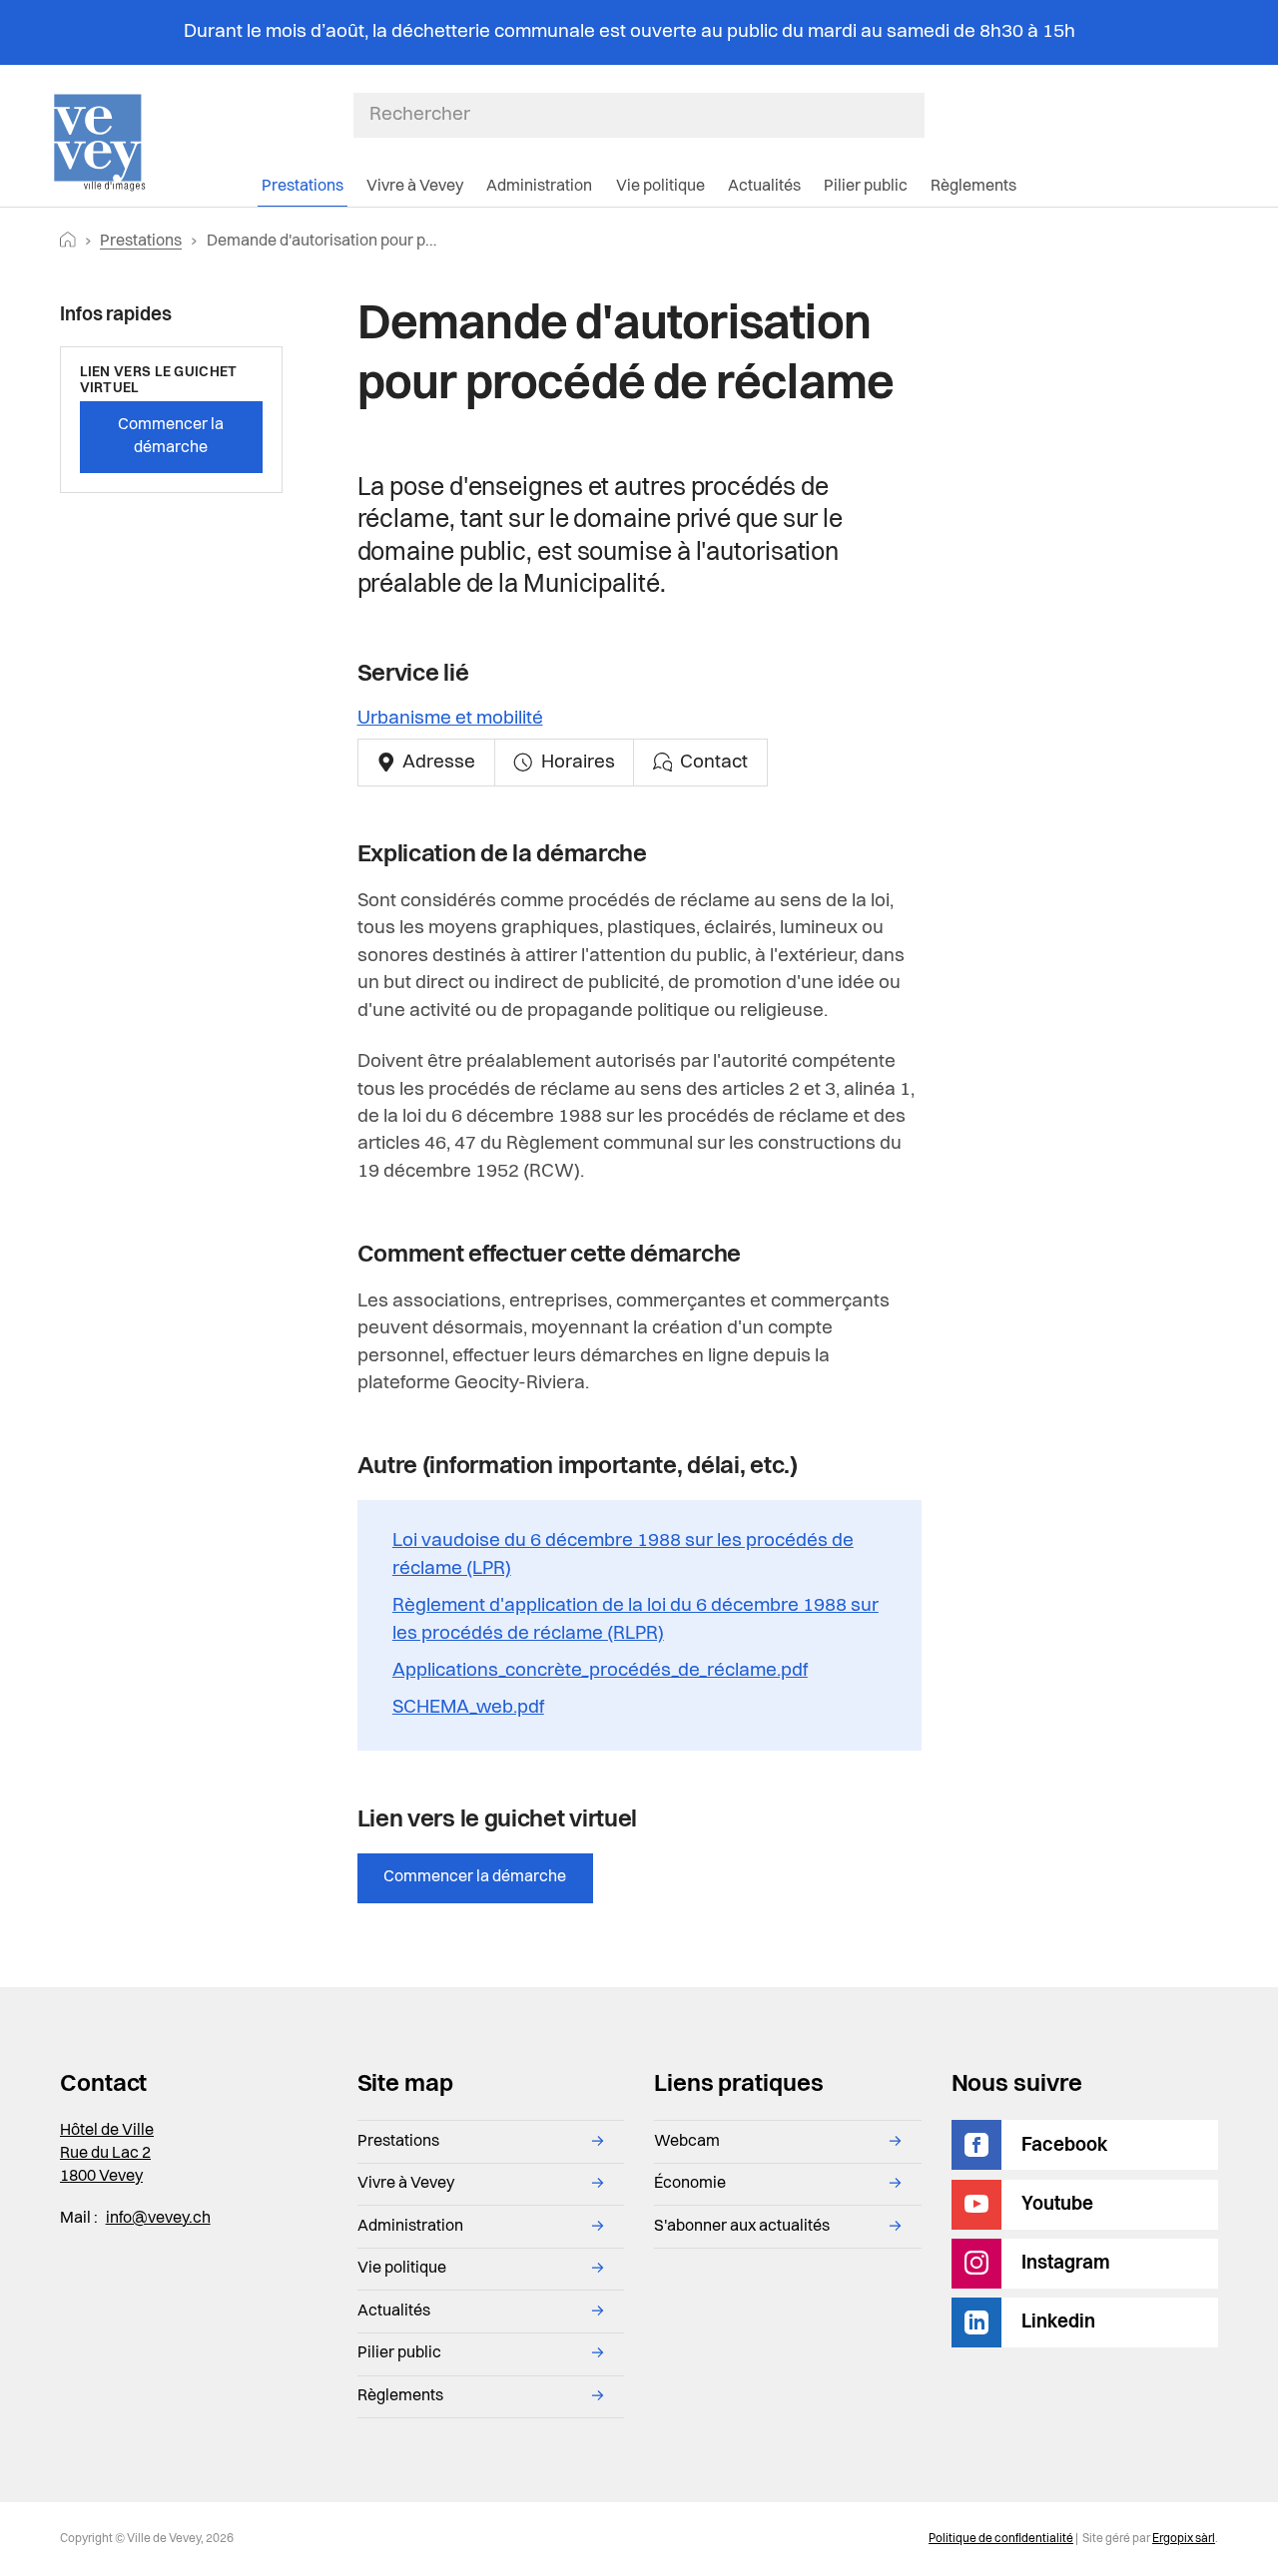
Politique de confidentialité (1001, 2539)
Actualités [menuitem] (764, 187)
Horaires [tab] (576, 763)
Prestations (141, 242)
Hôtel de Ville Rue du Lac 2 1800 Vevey (107, 2154)
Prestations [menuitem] (303, 187)
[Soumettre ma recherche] (915, 115)
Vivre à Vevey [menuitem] (415, 187)
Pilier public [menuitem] (866, 187)
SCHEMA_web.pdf (468, 1708)
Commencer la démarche (475, 1877)
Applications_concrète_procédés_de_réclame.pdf (600, 1671)
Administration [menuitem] (539, 187)
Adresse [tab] (437, 763)
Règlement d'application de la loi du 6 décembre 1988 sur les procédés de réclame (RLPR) (636, 1620)
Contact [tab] (712, 763)
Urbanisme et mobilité (450, 719)
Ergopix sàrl (1184, 2539)
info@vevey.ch (158, 2219)
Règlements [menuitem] (973, 187)
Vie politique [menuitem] (660, 187)
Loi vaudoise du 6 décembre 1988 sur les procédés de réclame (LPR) (623, 1555)
